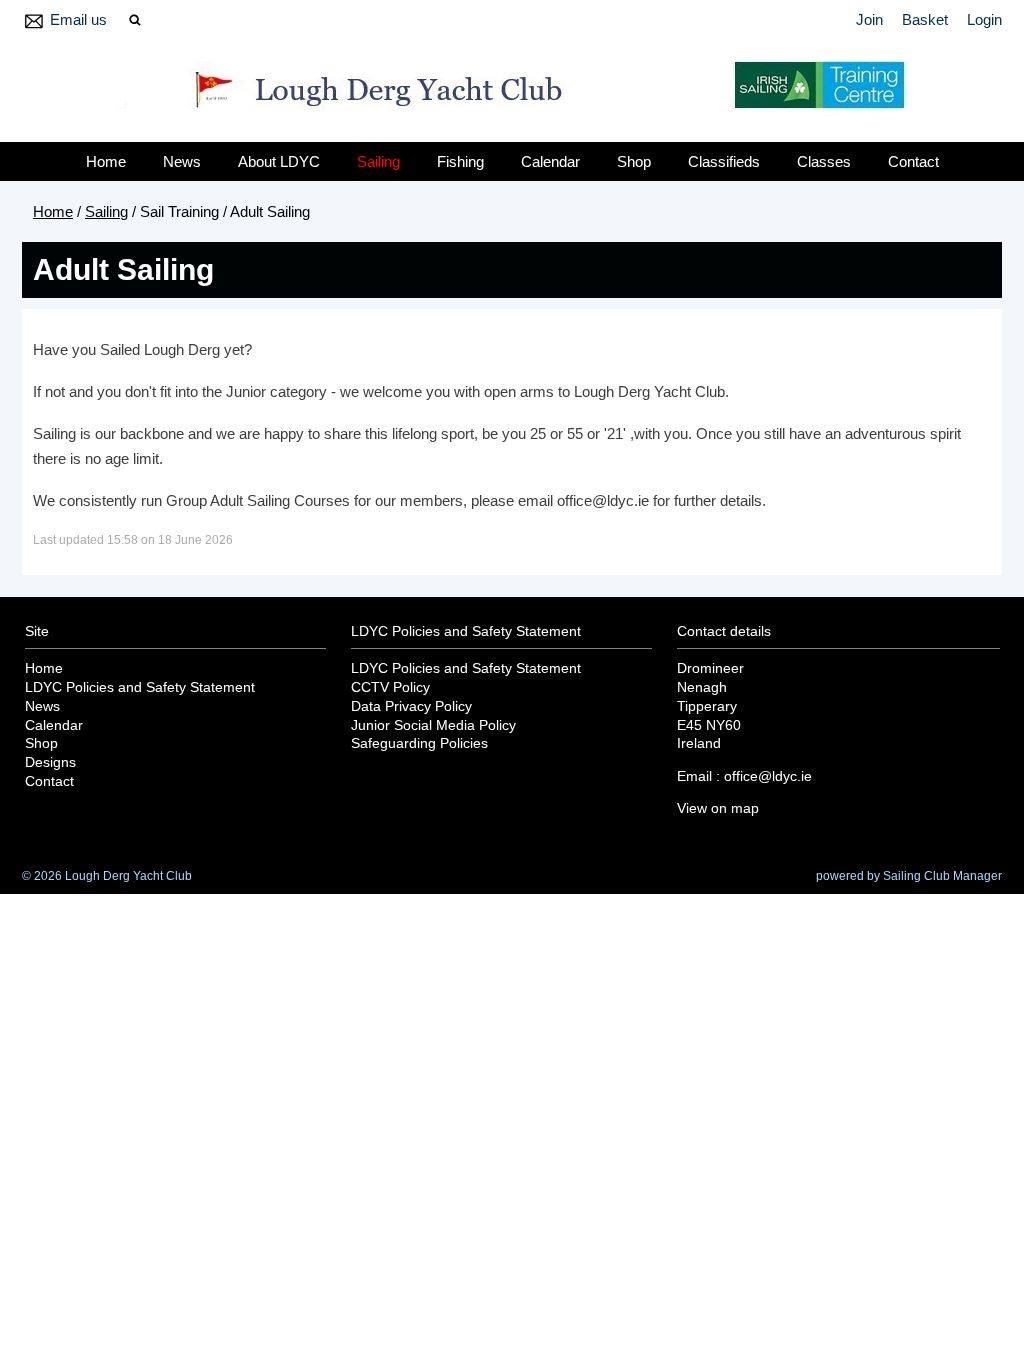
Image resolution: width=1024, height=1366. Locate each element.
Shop (634, 161)
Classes (824, 161)
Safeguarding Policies (419, 743)
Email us (78, 19)
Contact (913, 161)
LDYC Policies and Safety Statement (140, 687)
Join (869, 19)
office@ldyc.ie (768, 776)
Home (106, 161)
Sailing (378, 161)
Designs (50, 762)
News (182, 161)
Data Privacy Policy (411, 706)
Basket (925, 19)
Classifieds (724, 161)
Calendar (550, 161)
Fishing (460, 161)
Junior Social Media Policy (433, 725)
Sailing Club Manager (942, 876)
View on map (718, 808)
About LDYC (279, 161)
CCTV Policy (390, 687)
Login (984, 19)
